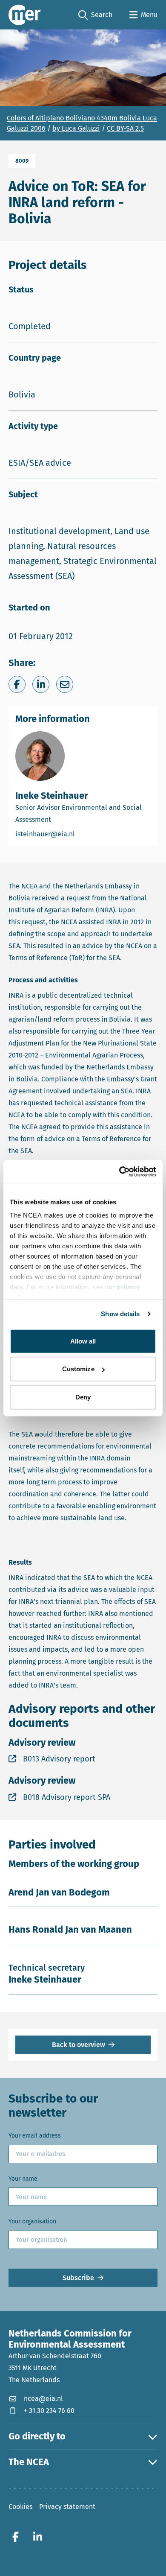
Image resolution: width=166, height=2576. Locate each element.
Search (95, 15)
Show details (120, 1314)
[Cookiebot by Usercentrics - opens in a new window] (119, 1172)
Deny (83, 1397)
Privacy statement (67, 2507)
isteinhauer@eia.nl (81, 834)
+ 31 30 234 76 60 (49, 2411)
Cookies (20, 2507)
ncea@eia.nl (43, 2399)
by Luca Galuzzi (76, 128)
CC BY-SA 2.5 (125, 128)
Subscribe (78, 2278)
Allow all (83, 1341)
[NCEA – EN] (25, 15)
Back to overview (79, 2045)
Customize (78, 1369)
